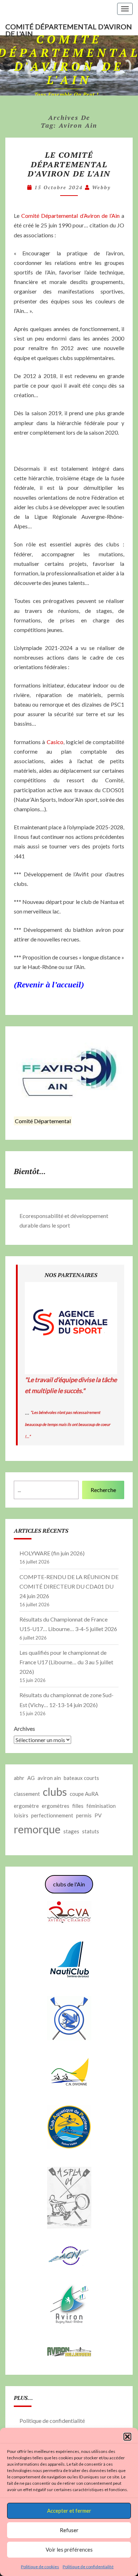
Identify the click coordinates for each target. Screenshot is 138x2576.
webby (101, 187)
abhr (19, 1778)
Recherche (103, 1490)
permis (84, 1815)
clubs (55, 1792)
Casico (55, 742)
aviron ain (49, 1778)
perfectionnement (52, 1815)
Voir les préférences (69, 2549)
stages (71, 1831)
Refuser (69, 2530)
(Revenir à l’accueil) (49, 984)
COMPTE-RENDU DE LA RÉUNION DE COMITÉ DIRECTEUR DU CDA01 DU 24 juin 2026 (69, 1586)
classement (27, 1794)
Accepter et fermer (69, 2511)
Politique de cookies (40, 2567)
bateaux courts (81, 1778)
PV (98, 1815)
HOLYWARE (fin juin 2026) (52, 1553)
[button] (127, 2437)
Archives (24, 1728)
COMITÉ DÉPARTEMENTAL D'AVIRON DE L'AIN (69, 29)
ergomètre (26, 1806)
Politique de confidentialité (88, 2567)
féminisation (101, 1806)
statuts (91, 1831)
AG (31, 1778)
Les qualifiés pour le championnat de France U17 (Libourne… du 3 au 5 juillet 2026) (66, 1662)
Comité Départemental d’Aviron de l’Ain (70, 216)
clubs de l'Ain (69, 1884)
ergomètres (56, 1806)
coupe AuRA (84, 1794)
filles (78, 1806)
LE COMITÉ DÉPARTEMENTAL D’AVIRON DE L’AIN (69, 164)
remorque (37, 1829)
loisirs (21, 1815)
